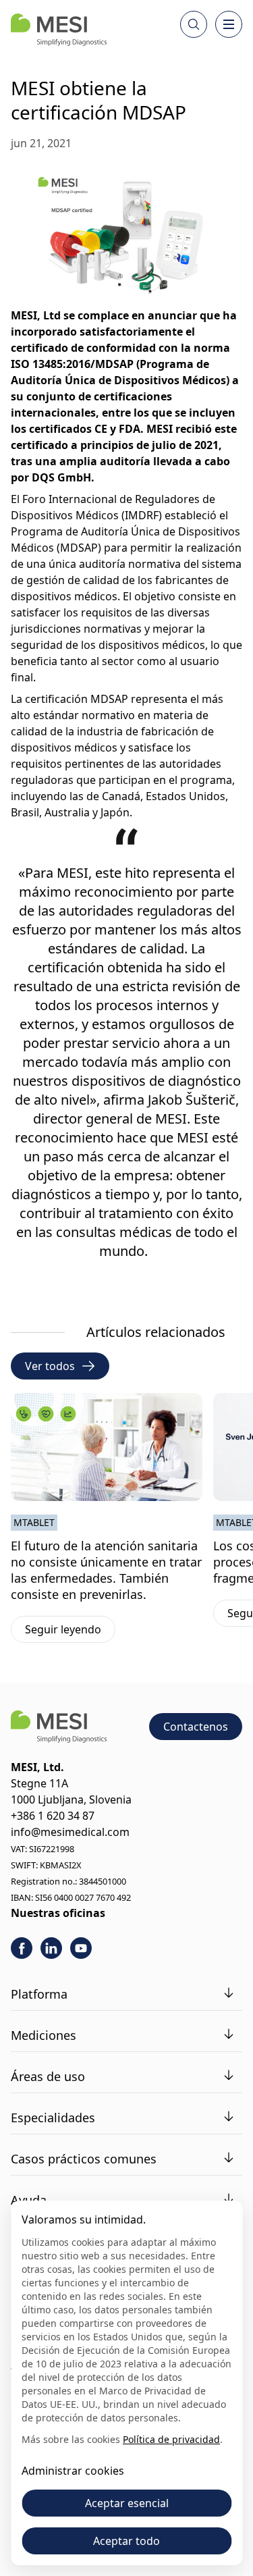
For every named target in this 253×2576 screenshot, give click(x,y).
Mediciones (44, 2035)
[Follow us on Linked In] (51, 1948)
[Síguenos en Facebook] (22, 1948)
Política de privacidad (171, 2439)
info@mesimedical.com (70, 1832)
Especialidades (53, 2118)
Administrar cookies (73, 2471)
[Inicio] (59, 30)
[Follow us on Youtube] (81, 1948)
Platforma (39, 1994)
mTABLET (34, 1522)
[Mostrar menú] (229, 24)
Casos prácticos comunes (84, 2159)
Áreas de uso (48, 2076)
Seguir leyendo (70, 1632)
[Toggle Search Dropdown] (194, 24)
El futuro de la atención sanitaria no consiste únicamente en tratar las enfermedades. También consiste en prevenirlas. (106, 1570)
